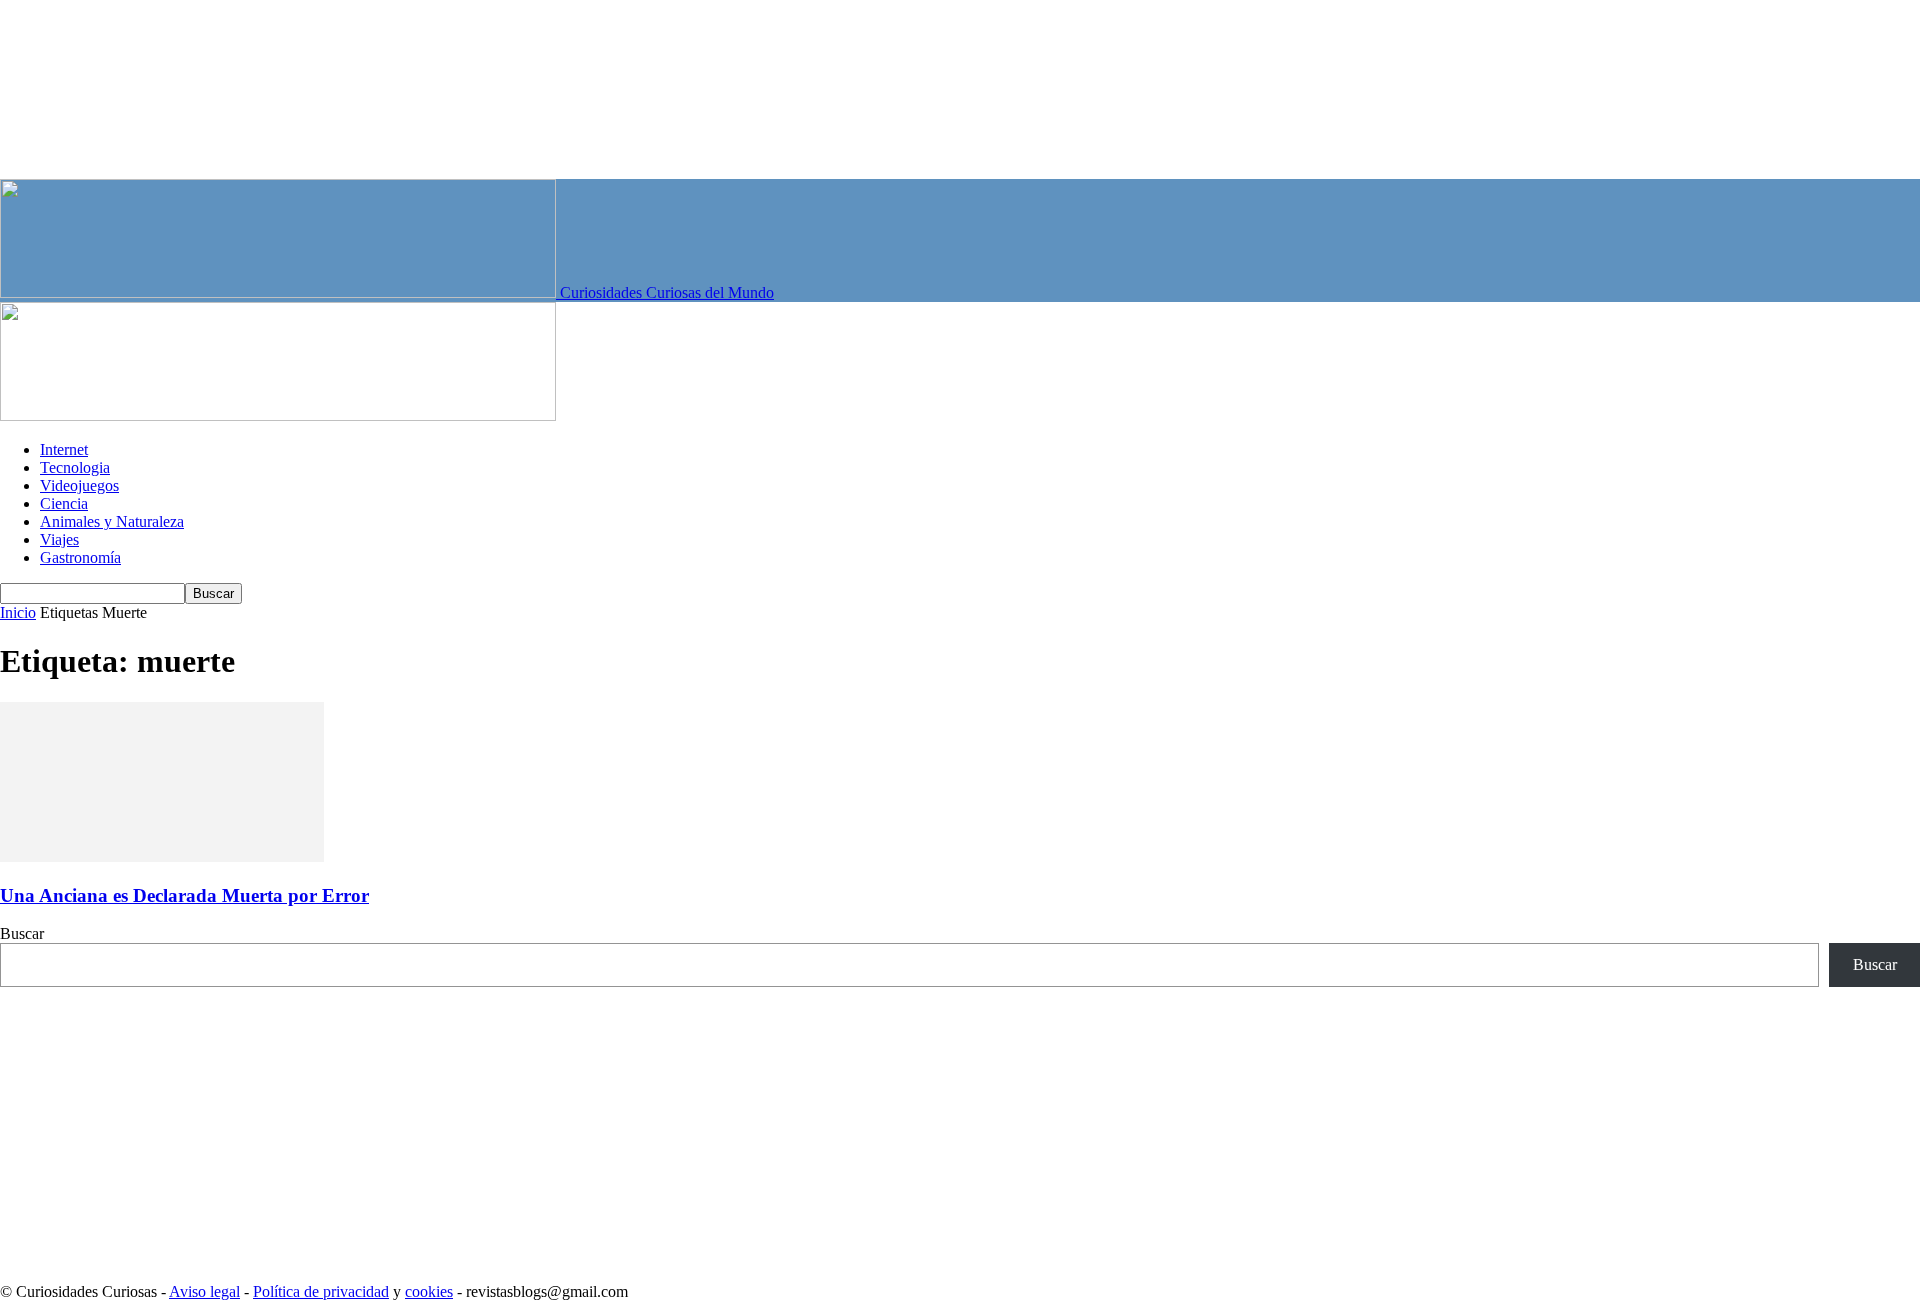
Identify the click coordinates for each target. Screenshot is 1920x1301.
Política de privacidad (321, 1291)
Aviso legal (204, 1291)
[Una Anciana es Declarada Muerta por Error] (162, 856)
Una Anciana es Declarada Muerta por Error (184, 895)
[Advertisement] (600, 1127)
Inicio (18, 612)
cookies (429, 1291)
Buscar (22, 933)
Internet (64, 449)
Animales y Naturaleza (112, 521)
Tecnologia (75, 467)
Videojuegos (79, 485)
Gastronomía (80, 557)
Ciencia (64, 503)
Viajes (59, 539)
